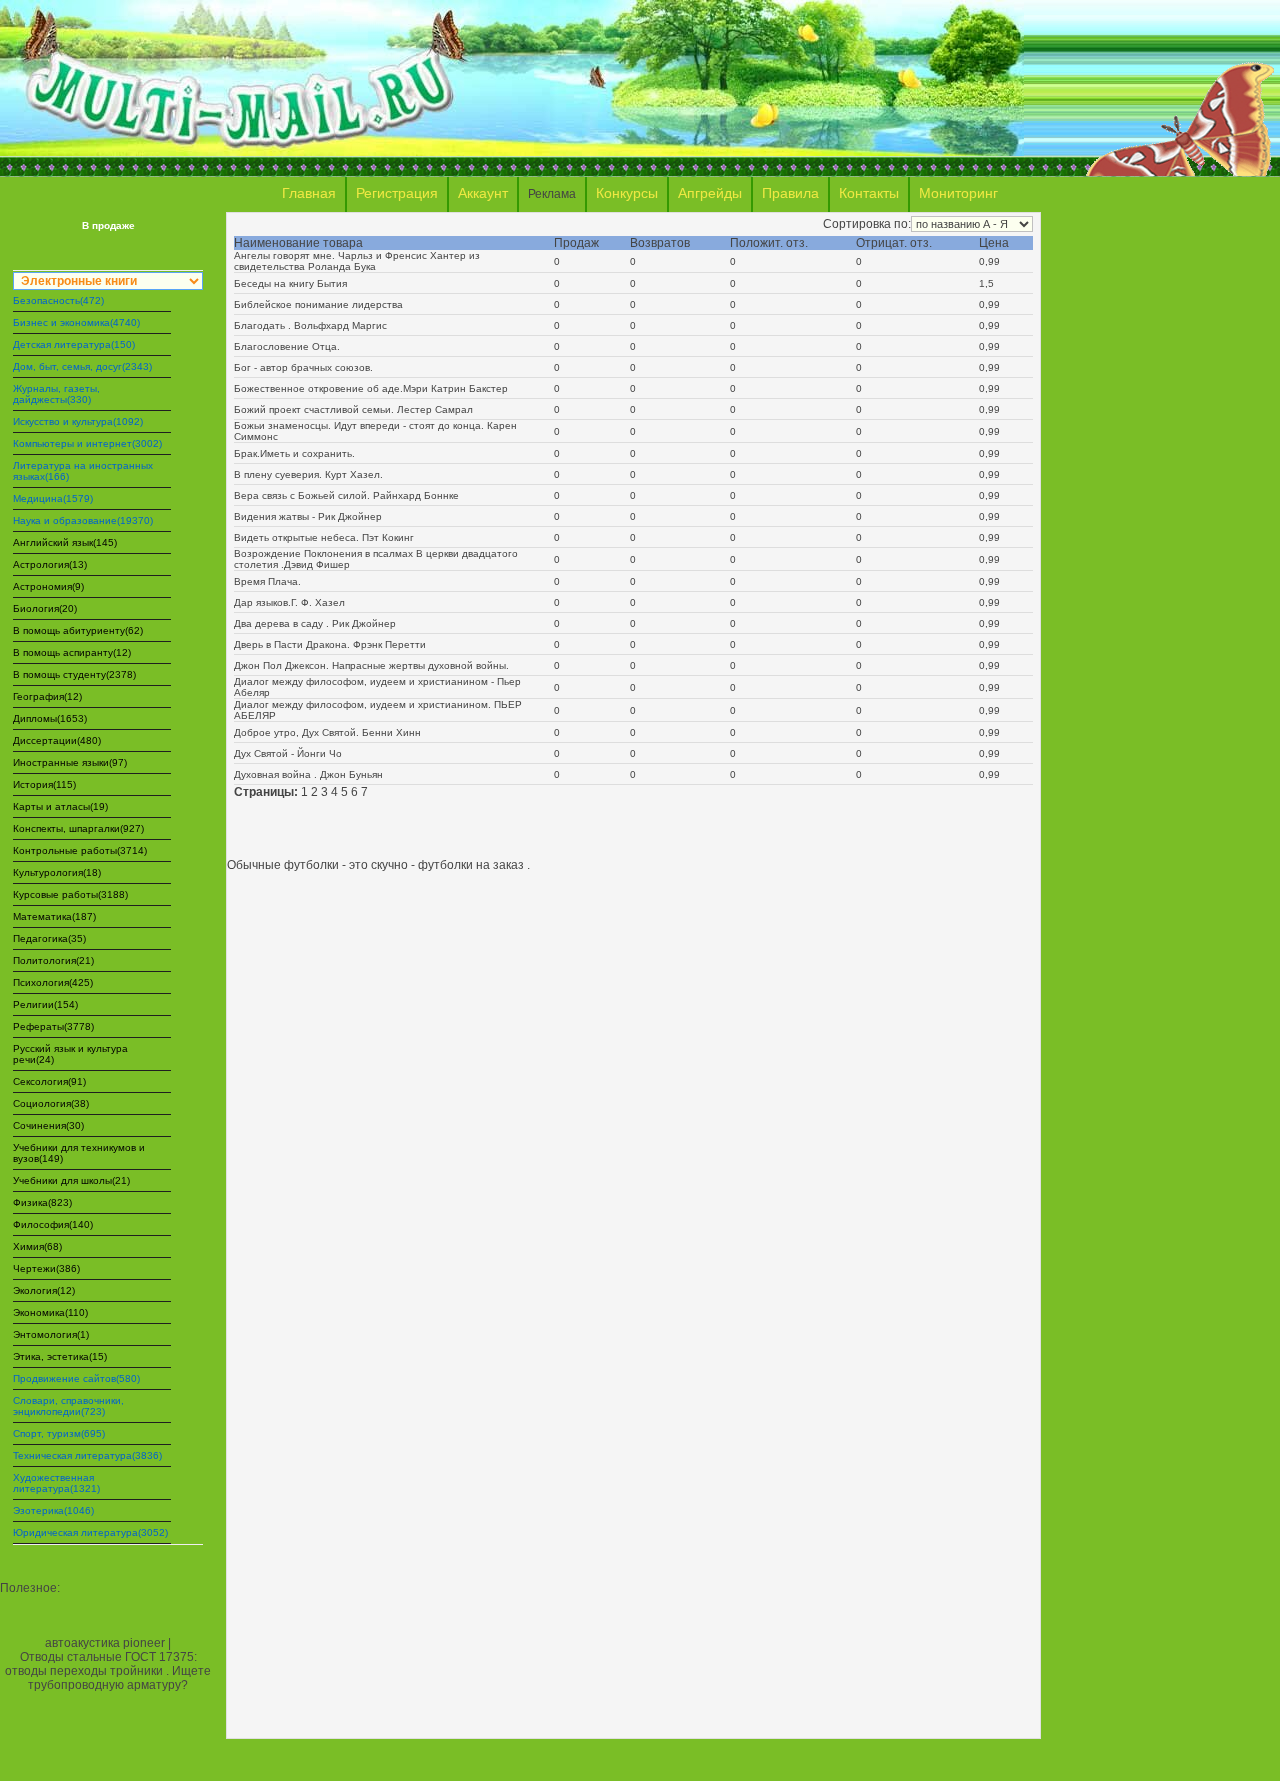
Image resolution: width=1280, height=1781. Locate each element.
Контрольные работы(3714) (80, 850)
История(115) (44, 784)
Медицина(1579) (53, 498)
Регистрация (397, 193)
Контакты (869, 193)
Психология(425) (53, 982)
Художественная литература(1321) (56, 1483)
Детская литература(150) (74, 344)
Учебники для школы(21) (71, 1180)
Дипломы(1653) (50, 718)
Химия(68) (37, 1246)
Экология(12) (44, 1290)
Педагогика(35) (49, 938)
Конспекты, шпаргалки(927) (78, 828)
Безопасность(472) (58, 300)
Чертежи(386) (46, 1268)
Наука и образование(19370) (83, 520)
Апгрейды (710, 193)
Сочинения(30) (48, 1125)
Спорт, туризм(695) (59, 1433)
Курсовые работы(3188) (70, 894)
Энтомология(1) (51, 1334)
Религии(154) (45, 1004)
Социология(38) (51, 1103)
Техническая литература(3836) (87, 1455)
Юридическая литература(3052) (90, 1532)
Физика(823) (42, 1202)
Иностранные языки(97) (70, 762)
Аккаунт (483, 193)
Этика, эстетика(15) (60, 1356)
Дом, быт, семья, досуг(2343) (82, 366)
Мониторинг (958, 193)
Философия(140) (53, 1224)
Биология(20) (45, 608)
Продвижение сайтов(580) (76, 1378)
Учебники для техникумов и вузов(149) (79, 1153)
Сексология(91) (49, 1081)
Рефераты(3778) (53, 1026)
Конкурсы (627, 193)
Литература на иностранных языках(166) (83, 471)
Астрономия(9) (48, 586)
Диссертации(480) (57, 740)
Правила (790, 193)
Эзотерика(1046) (53, 1510)
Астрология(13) (50, 564)
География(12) (47, 696)
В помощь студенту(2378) (74, 674)
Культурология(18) (57, 872)
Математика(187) (54, 916)
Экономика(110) (50, 1312)
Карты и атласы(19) (60, 806)
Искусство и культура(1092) (78, 421)
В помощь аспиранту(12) (72, 652)
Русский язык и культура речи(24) (70, 1054)
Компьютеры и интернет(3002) (87, 443)
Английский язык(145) (65, 542)
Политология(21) (53, 960)
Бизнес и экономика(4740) (76, 322)
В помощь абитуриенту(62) (78, 630)
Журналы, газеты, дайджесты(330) (56, 394)
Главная (309, 193)
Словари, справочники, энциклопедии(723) (68, 1406)
